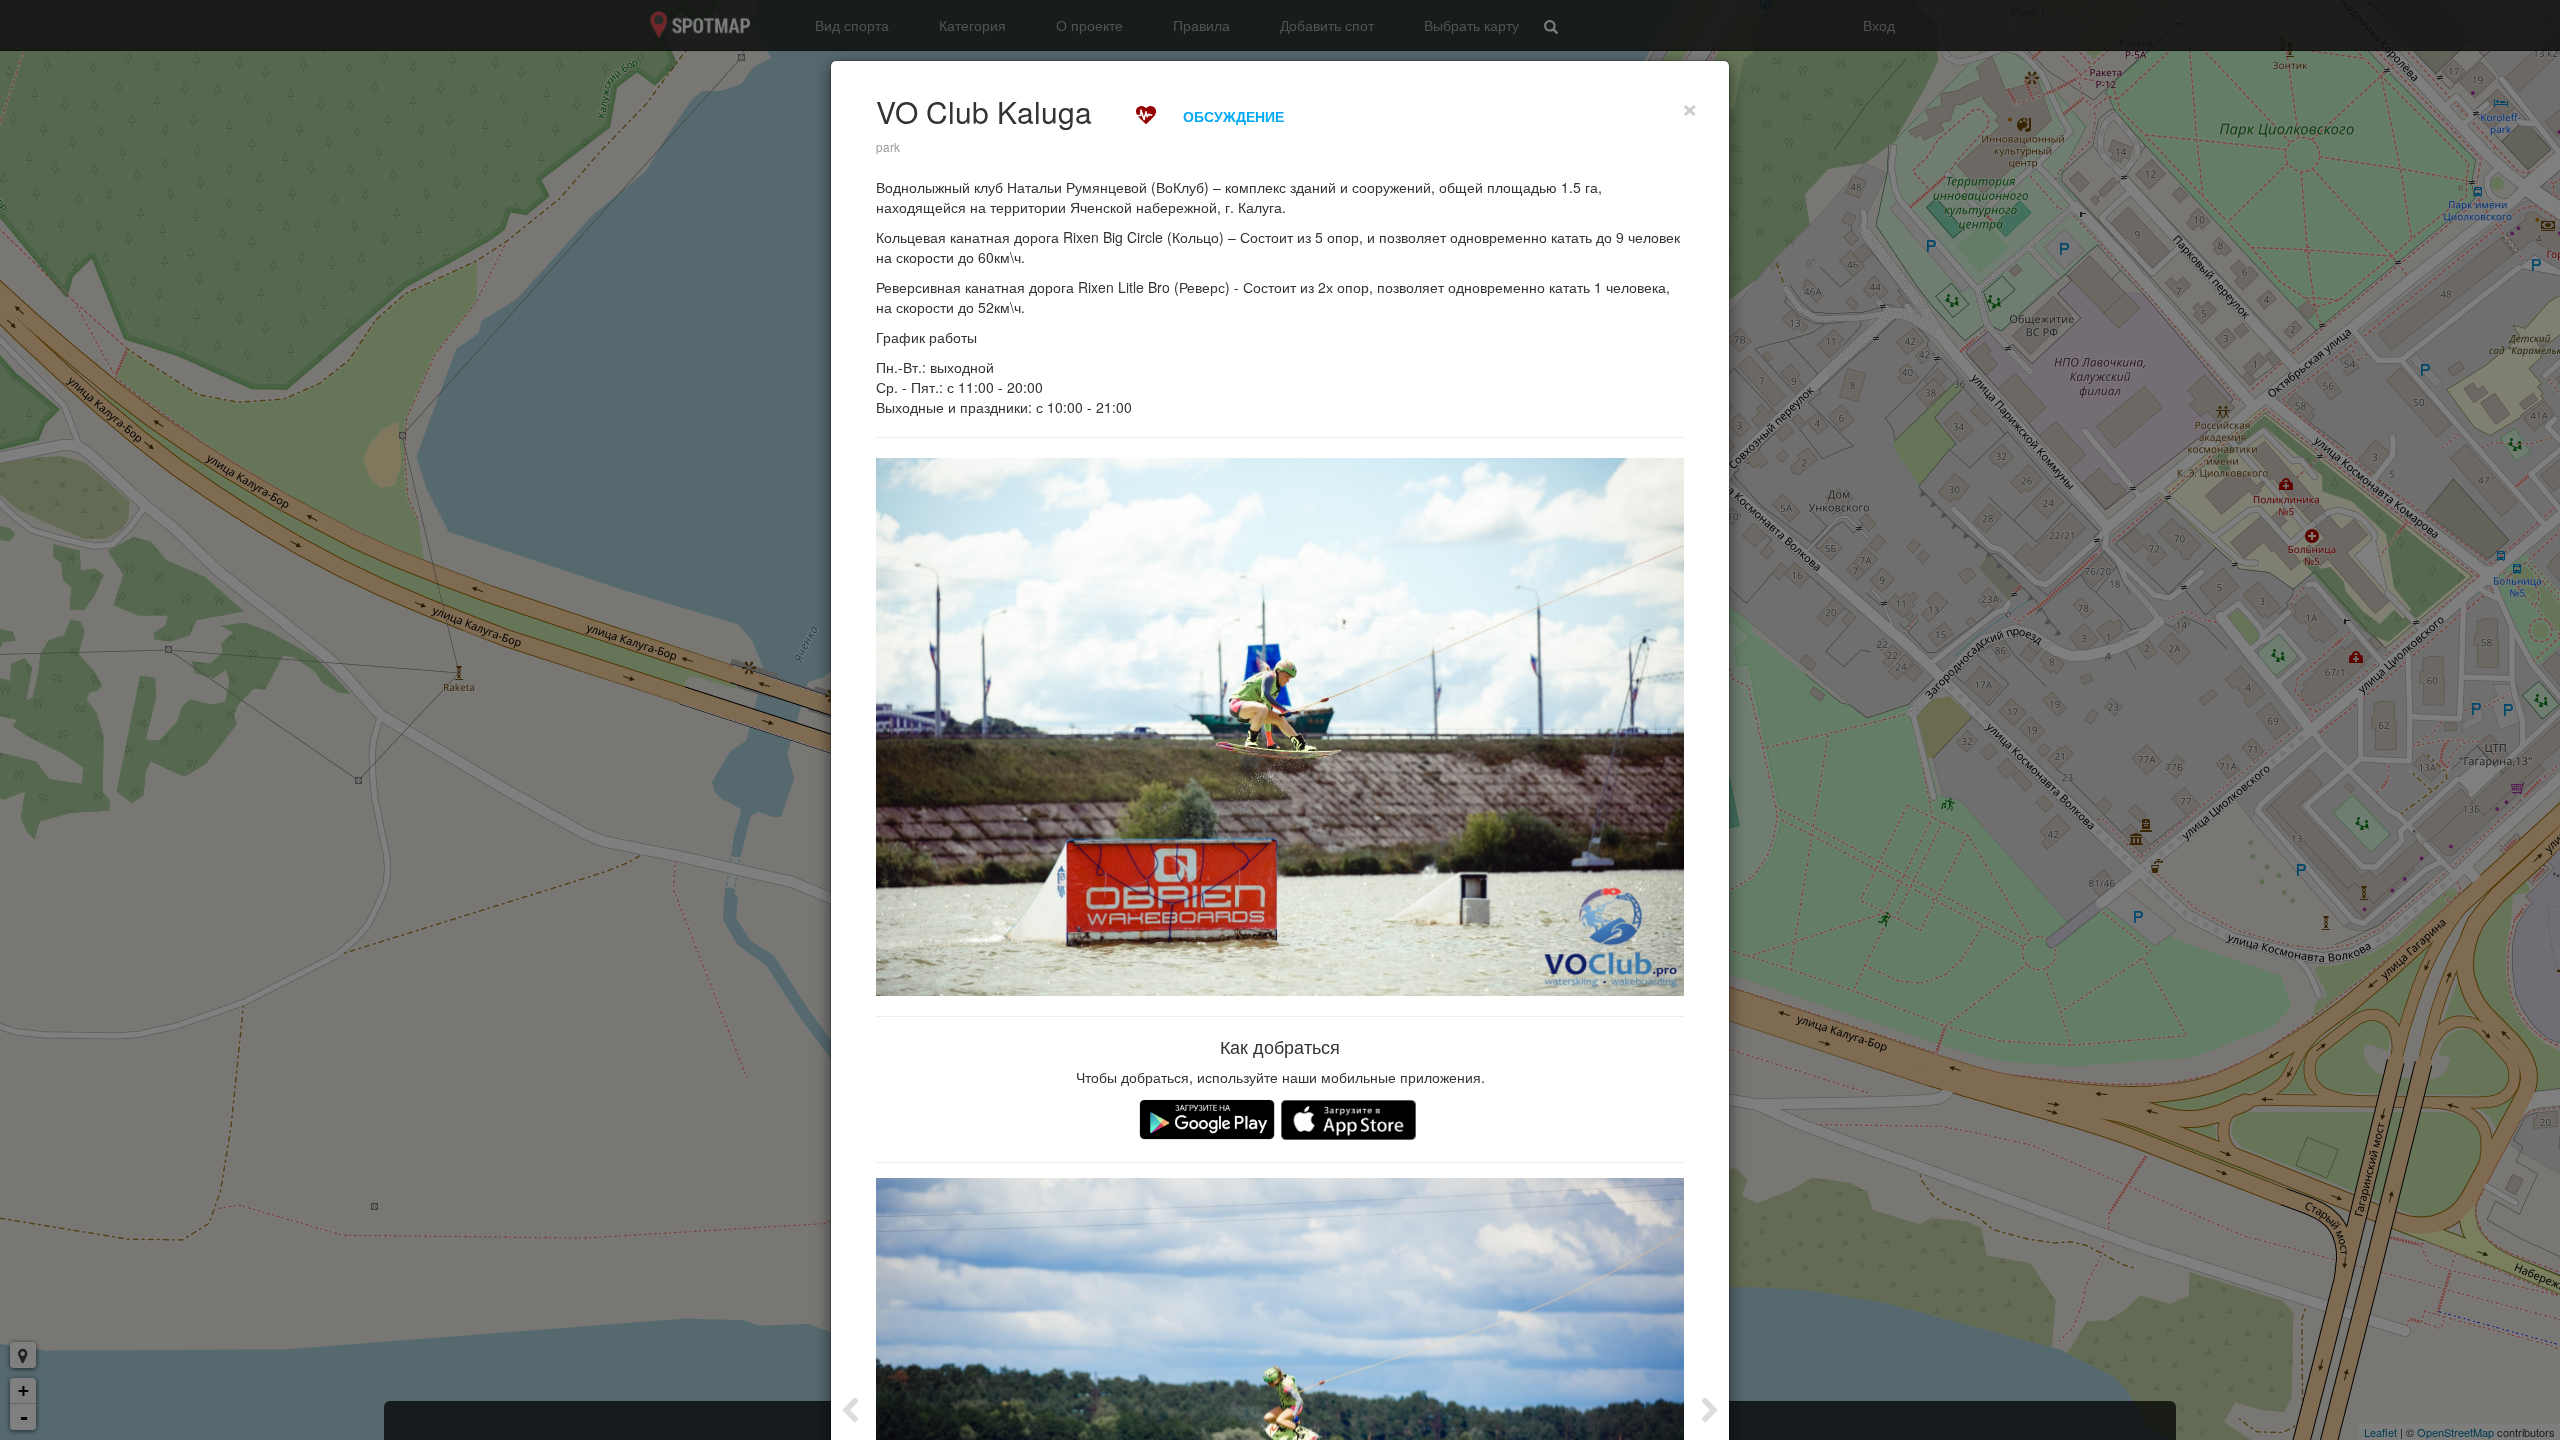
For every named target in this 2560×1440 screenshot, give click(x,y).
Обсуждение (1233, 116)
